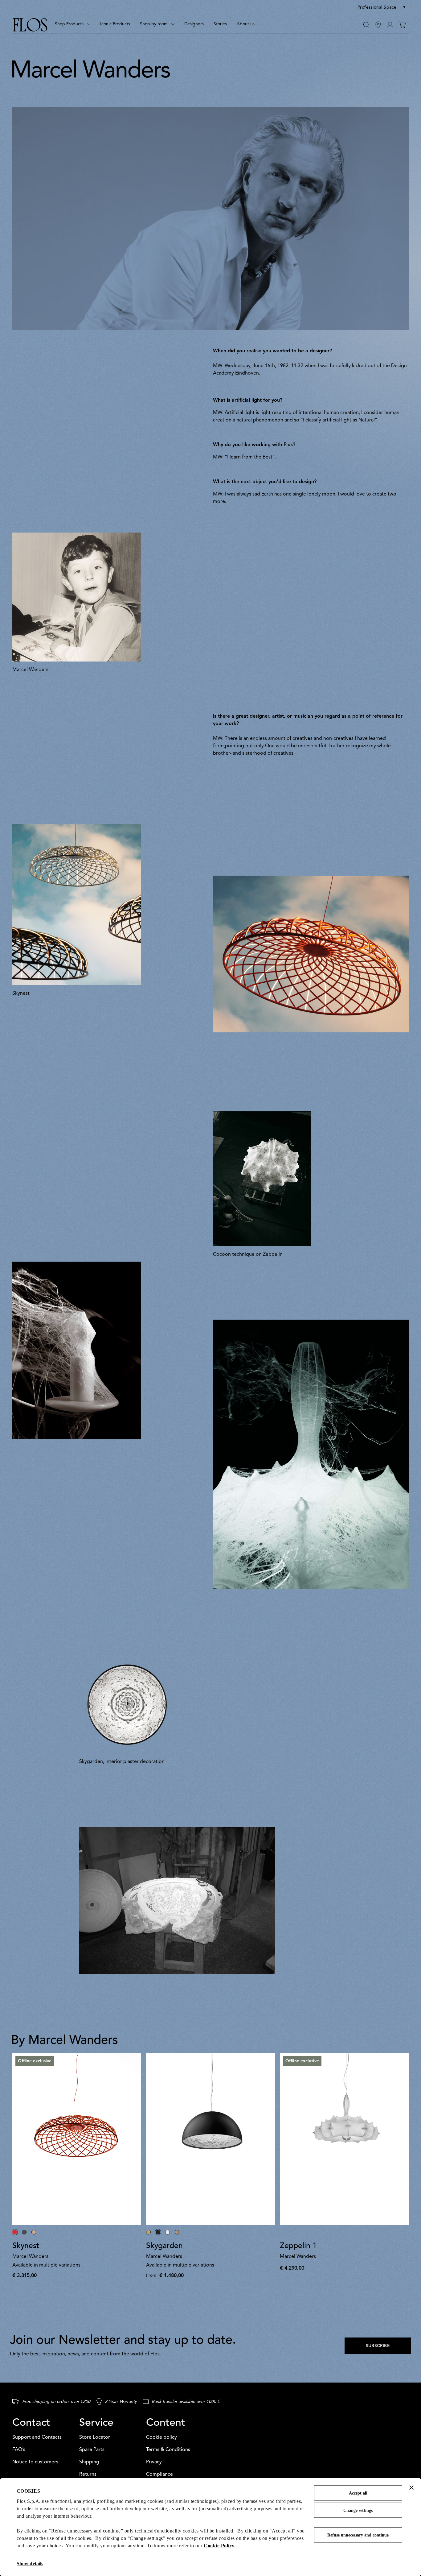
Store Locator (95, 2437)
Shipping (89, 2462)
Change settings (358, 2510)
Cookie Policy (219, 2546)
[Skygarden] (211, 2139)
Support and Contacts (37, 2437)
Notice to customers (35, 2462)
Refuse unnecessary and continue (358, 2535)
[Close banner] (411, 2487)
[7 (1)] (311, 1454)
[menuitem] (73, 25)
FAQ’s (19, 2450)
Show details (30, 2564)
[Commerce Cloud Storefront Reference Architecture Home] (30, 25)
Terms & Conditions (168, 2450)
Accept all (358, 2493)
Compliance (159, 2474)
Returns (88, 2474)
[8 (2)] (77, 1350)
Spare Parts (92, 2450)
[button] (382, 8)
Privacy (154, 2462)
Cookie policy (161, 2437)
